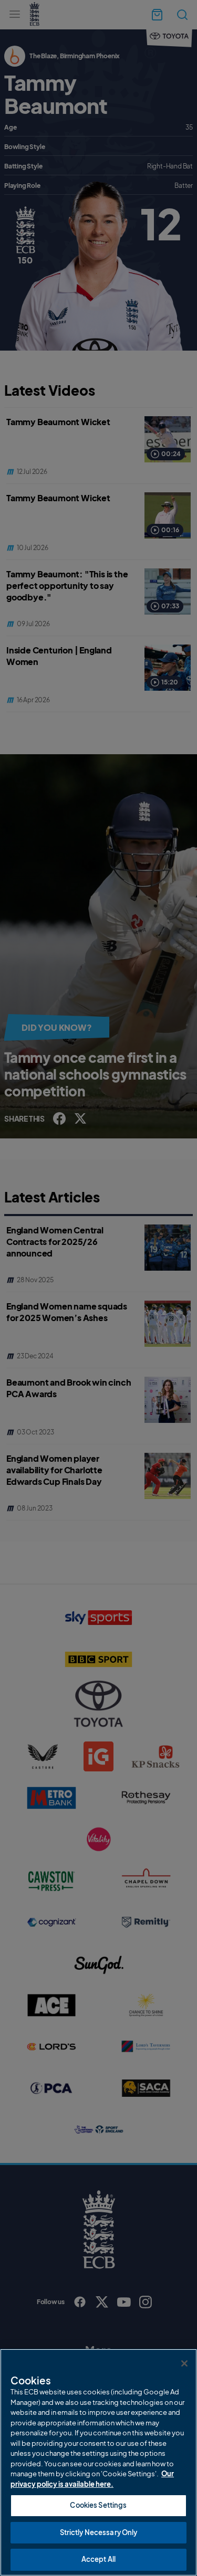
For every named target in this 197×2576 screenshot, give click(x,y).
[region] (98, 2462)
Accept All (98, 2559)
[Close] (184, 2363)
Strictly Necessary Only (99, 2532)
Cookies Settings (98, 2505)
